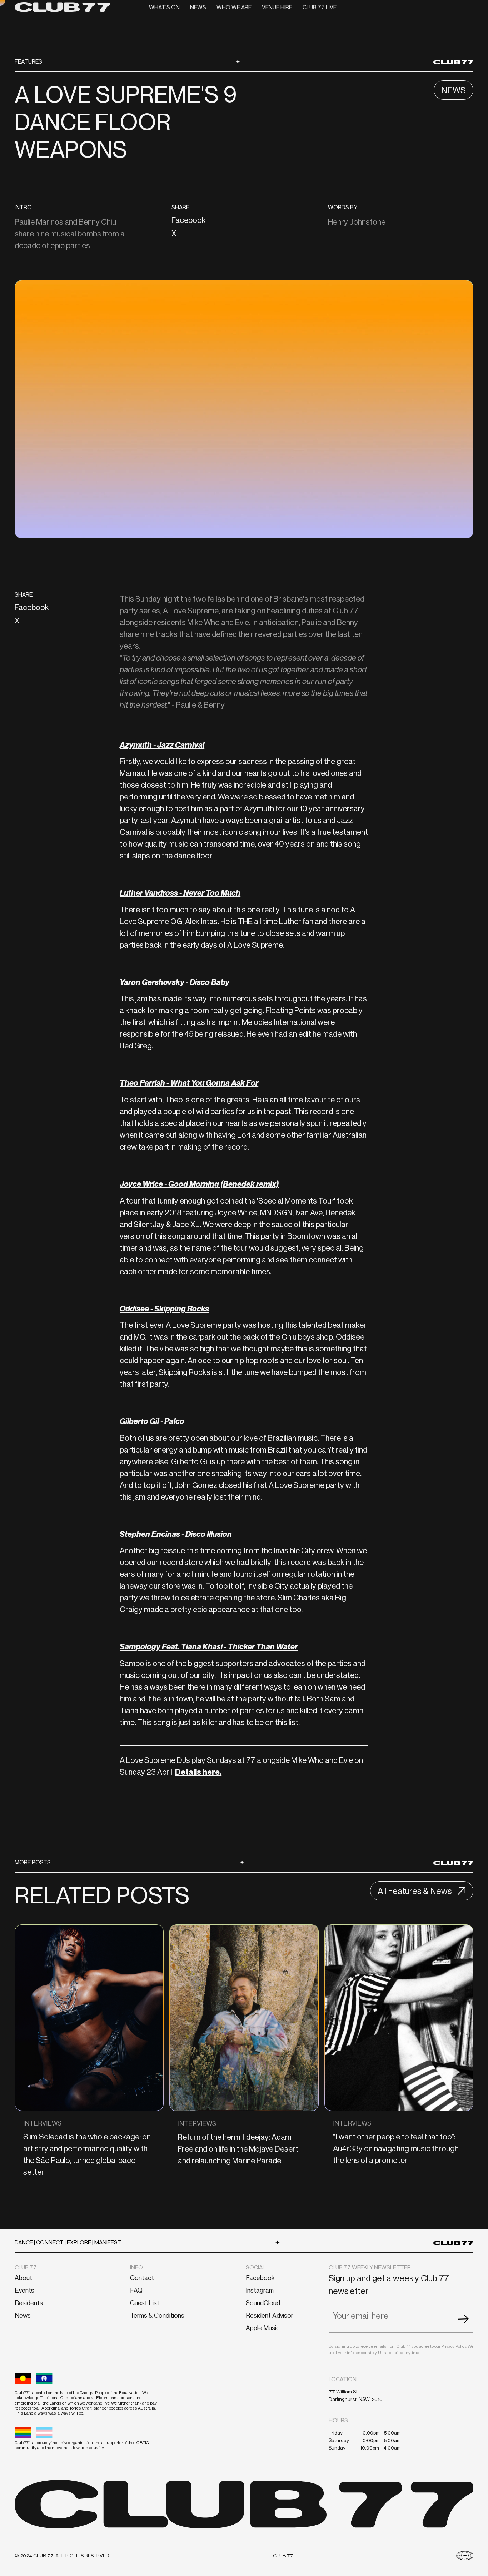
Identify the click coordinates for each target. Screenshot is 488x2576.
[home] (63, 7)
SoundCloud (263, 2303)
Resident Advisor (270, 2315)
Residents (29, 2303)
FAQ (136, 2290)
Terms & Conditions (157, 2315)
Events (24, 2290)
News (198, 7)
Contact (142, 2278)
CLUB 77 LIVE (320, 7)
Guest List (145, 2303)
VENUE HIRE (277, 7)
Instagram (260, 2290)
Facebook (260, 2278)
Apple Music (263, 2328)
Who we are (234, 7)
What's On (164, 7)
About (23, 2278)
